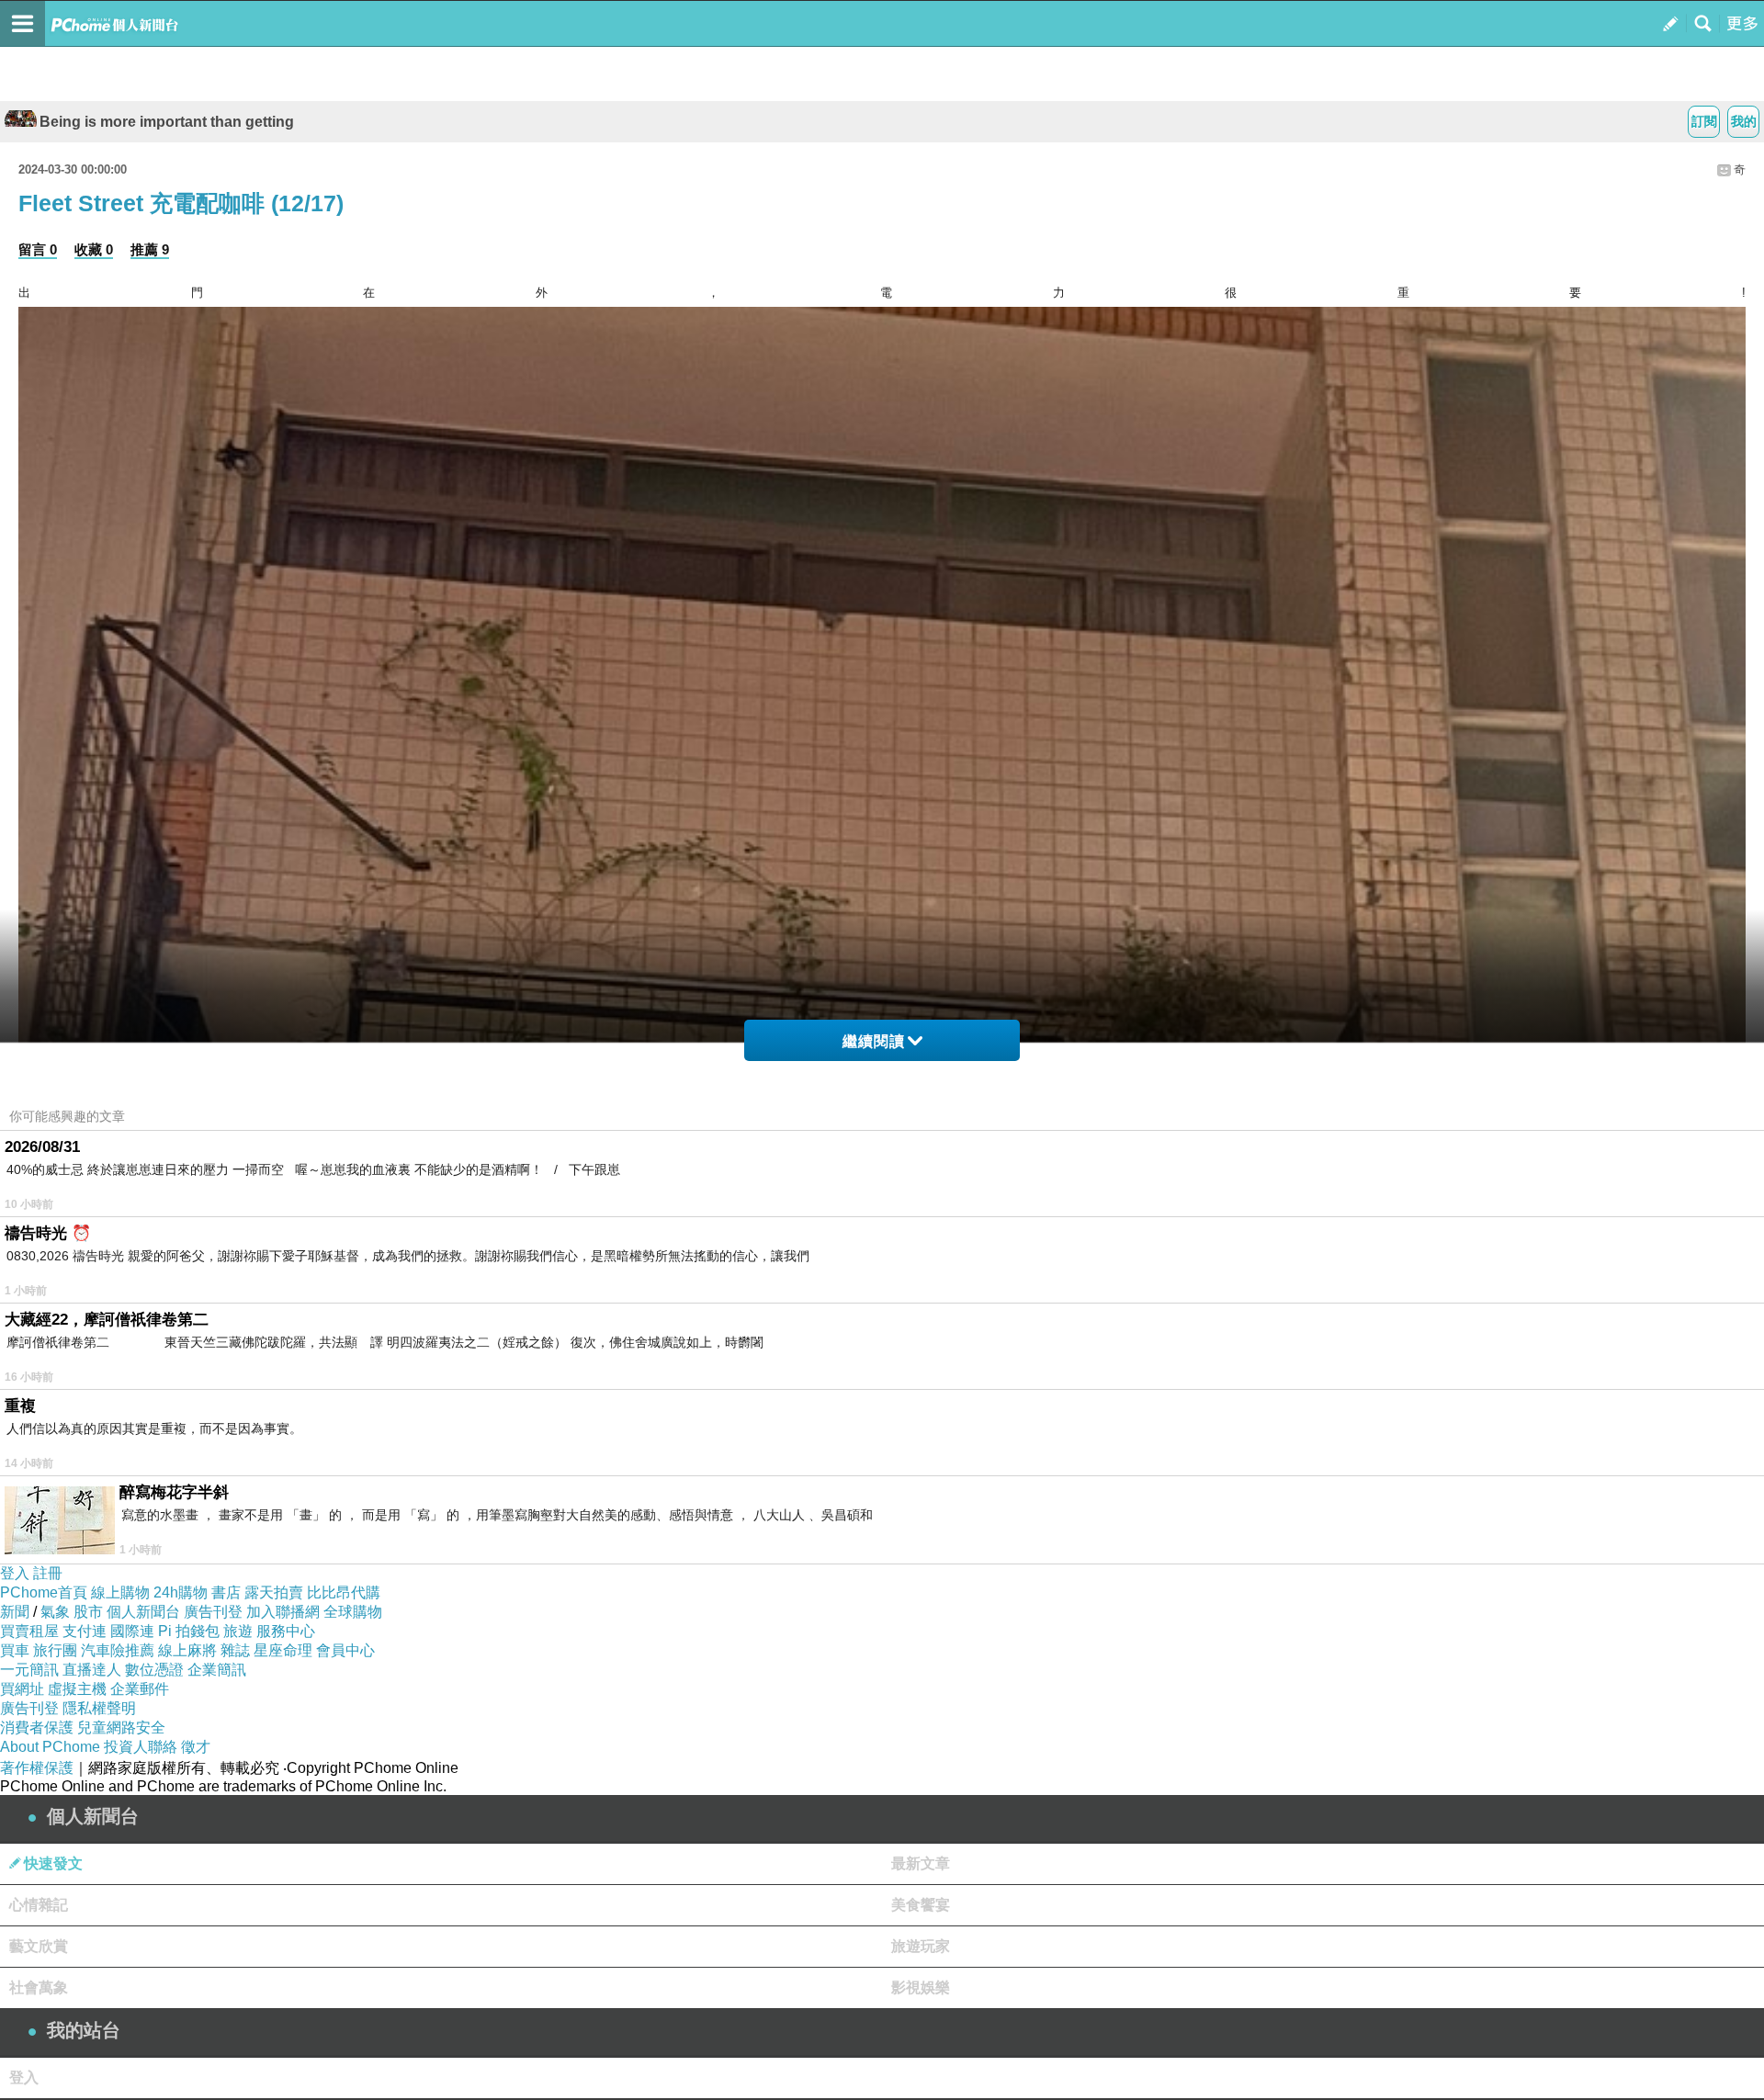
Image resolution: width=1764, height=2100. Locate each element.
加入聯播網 (283, 1612)
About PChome (50, 1747)
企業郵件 (140, 1689)
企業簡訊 (217, 1670)
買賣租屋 (29, 1631)
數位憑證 (154, 1670)
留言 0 (38, 249)
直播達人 (92, 1670)
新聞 (15, 1612)
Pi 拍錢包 (189, 1631)
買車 (15, 1650)
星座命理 (283, 1650)
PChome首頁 (44, 1592)
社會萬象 (39, 1987)
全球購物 (353, 1612)
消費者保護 (37, 1727)
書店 (226, 1592)
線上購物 (120, 1592)
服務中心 (286, 1631)
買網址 (22, 1689)
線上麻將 (187, 1650)
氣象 (55, 1612)
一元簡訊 (29, 1670)
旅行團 (55, 1650)
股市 (88, 1612)
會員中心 (345, 1650)
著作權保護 (37, 1768)
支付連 (85, 1631)
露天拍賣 (274, 1592)
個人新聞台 (143, 1612)
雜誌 (235, 1650)
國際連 (132, 1631)
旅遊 (238, 1631)
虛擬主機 (77, 1689)
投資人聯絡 (141, 1747)
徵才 (196, 1747)
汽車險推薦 (118, 1650)
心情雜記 (39, 1905)
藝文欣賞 (39, 1946)
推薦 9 (150, 249)
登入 (15, 1573)
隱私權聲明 (99, 1708)
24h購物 (181, 1592)
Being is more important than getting (167, 122)
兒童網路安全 (121, 1727)
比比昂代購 (344, 1592)
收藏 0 (94, 249)
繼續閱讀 (874, 1041)
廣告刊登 (213, 1612)
